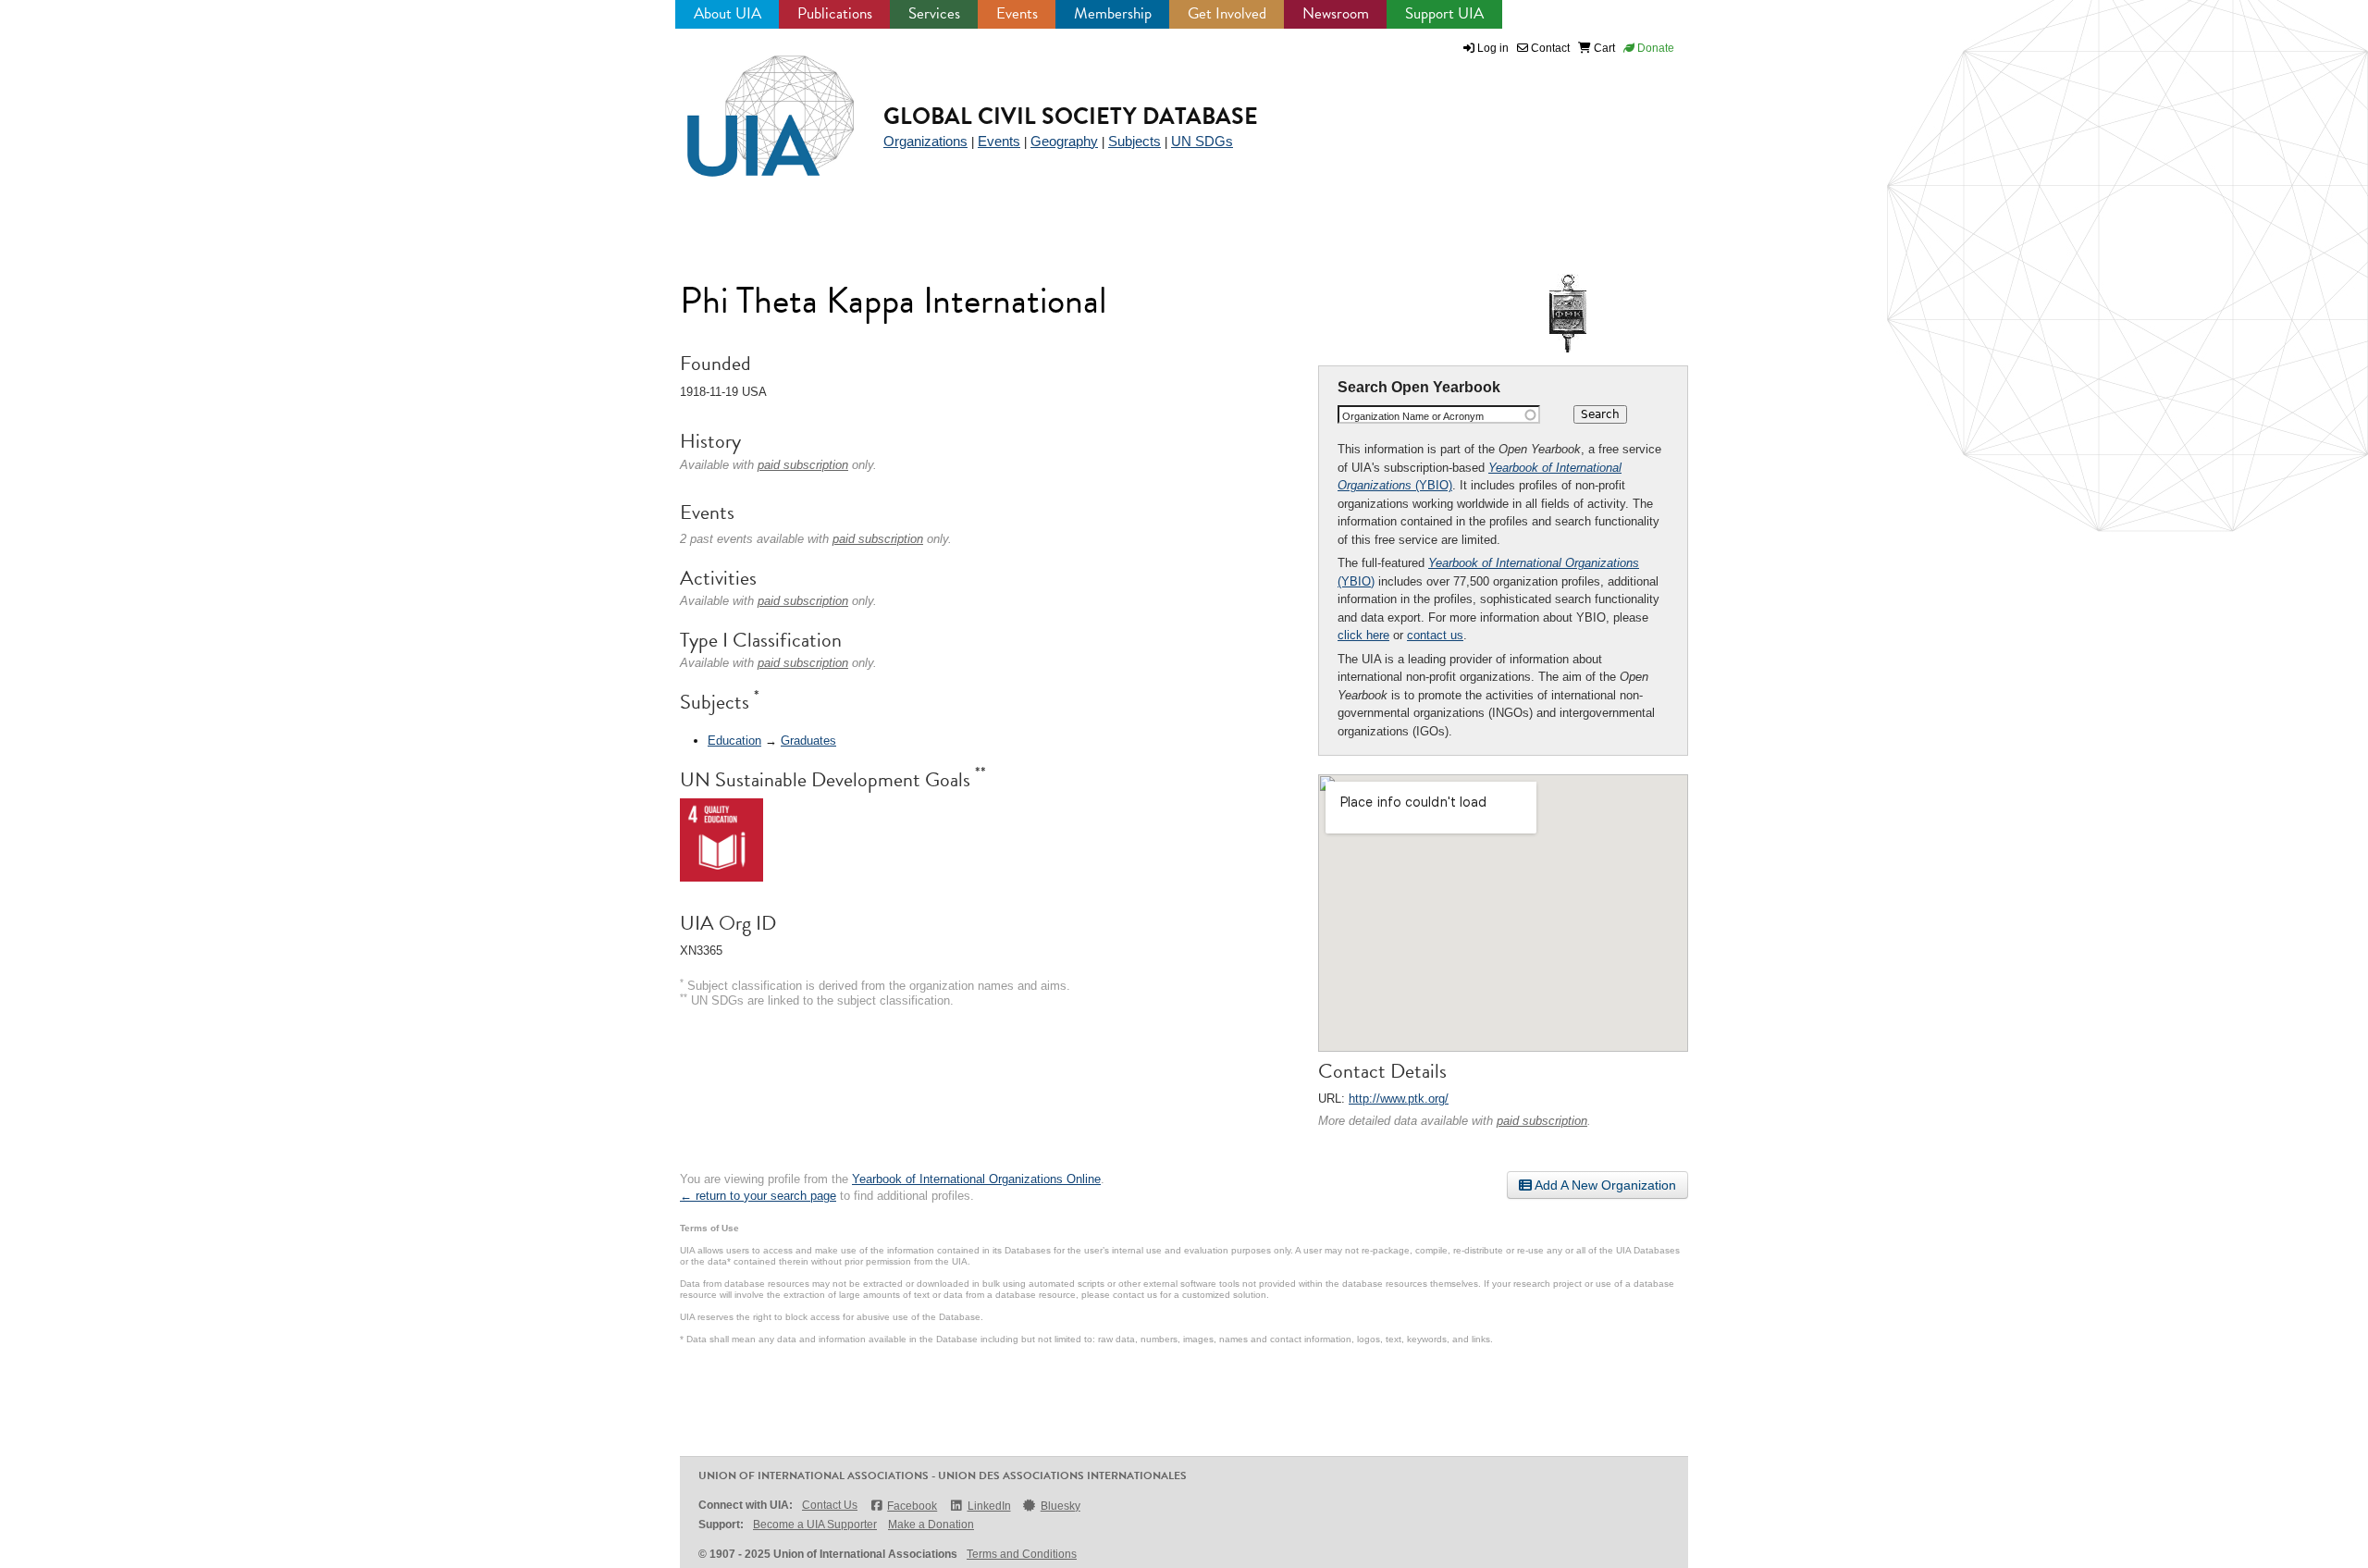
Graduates (808, 741)
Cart (1603, 48)
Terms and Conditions (1022, 1554)
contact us (1435, 635)
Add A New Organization (1604, 1185)
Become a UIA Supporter (815, 1525)
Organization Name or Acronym (1413, 416)
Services (934, 13)
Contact (1549, 48)
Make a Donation (931, 1525)
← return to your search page (758, 1196)
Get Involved (1227, 13)
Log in (1493, 48)
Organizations (925, 141)
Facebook (912, 1506)
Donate (1654, 48)
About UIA (728, 13)
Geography (1064, 141)
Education (734, 741)
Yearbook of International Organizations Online (976, 1179)
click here (1363, 635)
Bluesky (1061, 1506)
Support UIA (1444, 13)
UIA (749, 105)
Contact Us (830, 1505)
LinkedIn (989, 1506)
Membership (1113, 13)
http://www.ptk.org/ (1399, 1099)
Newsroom (1336, 13)
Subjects (1135, 141)
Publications (835, 13)
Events (1017, 13)
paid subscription (1542, 1121)
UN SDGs (1202, 141)
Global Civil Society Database (1071, 116)
